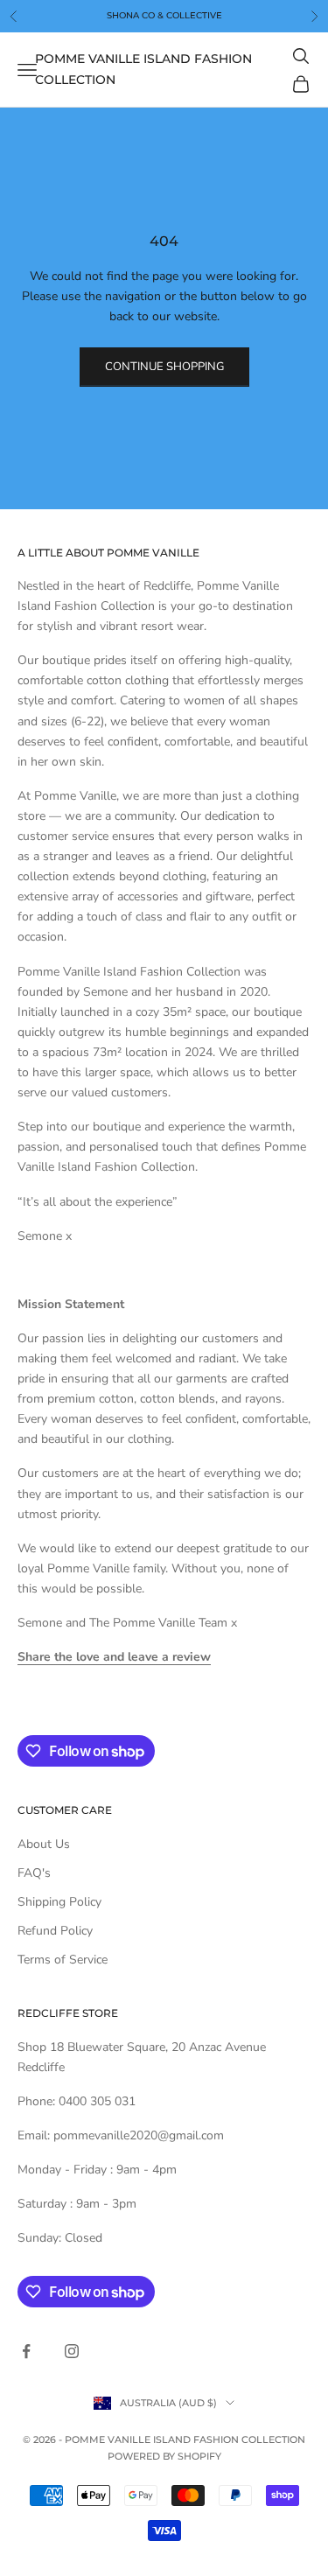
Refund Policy (55, 1931)
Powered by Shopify (164, 2456)
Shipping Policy (59, 1902)
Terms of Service (63, 1960)
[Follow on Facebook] (26, 2351)
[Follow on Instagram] (72, 2351)
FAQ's (34, 1873)
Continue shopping (164, 367)
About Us (44, 1844)
